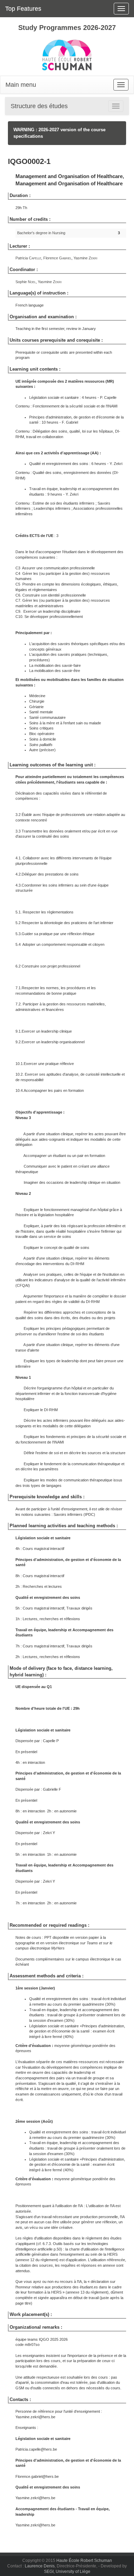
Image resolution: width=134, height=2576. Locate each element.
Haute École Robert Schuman (84, 2561)
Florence (57, 258)
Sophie (26, 282)
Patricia (28, 258)
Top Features (23, 9)
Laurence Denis (40, 2566)
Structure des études (39, 106)
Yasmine (85, 258)
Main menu (21, 85)
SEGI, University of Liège (67, 2572)
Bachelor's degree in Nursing (41, 233)
